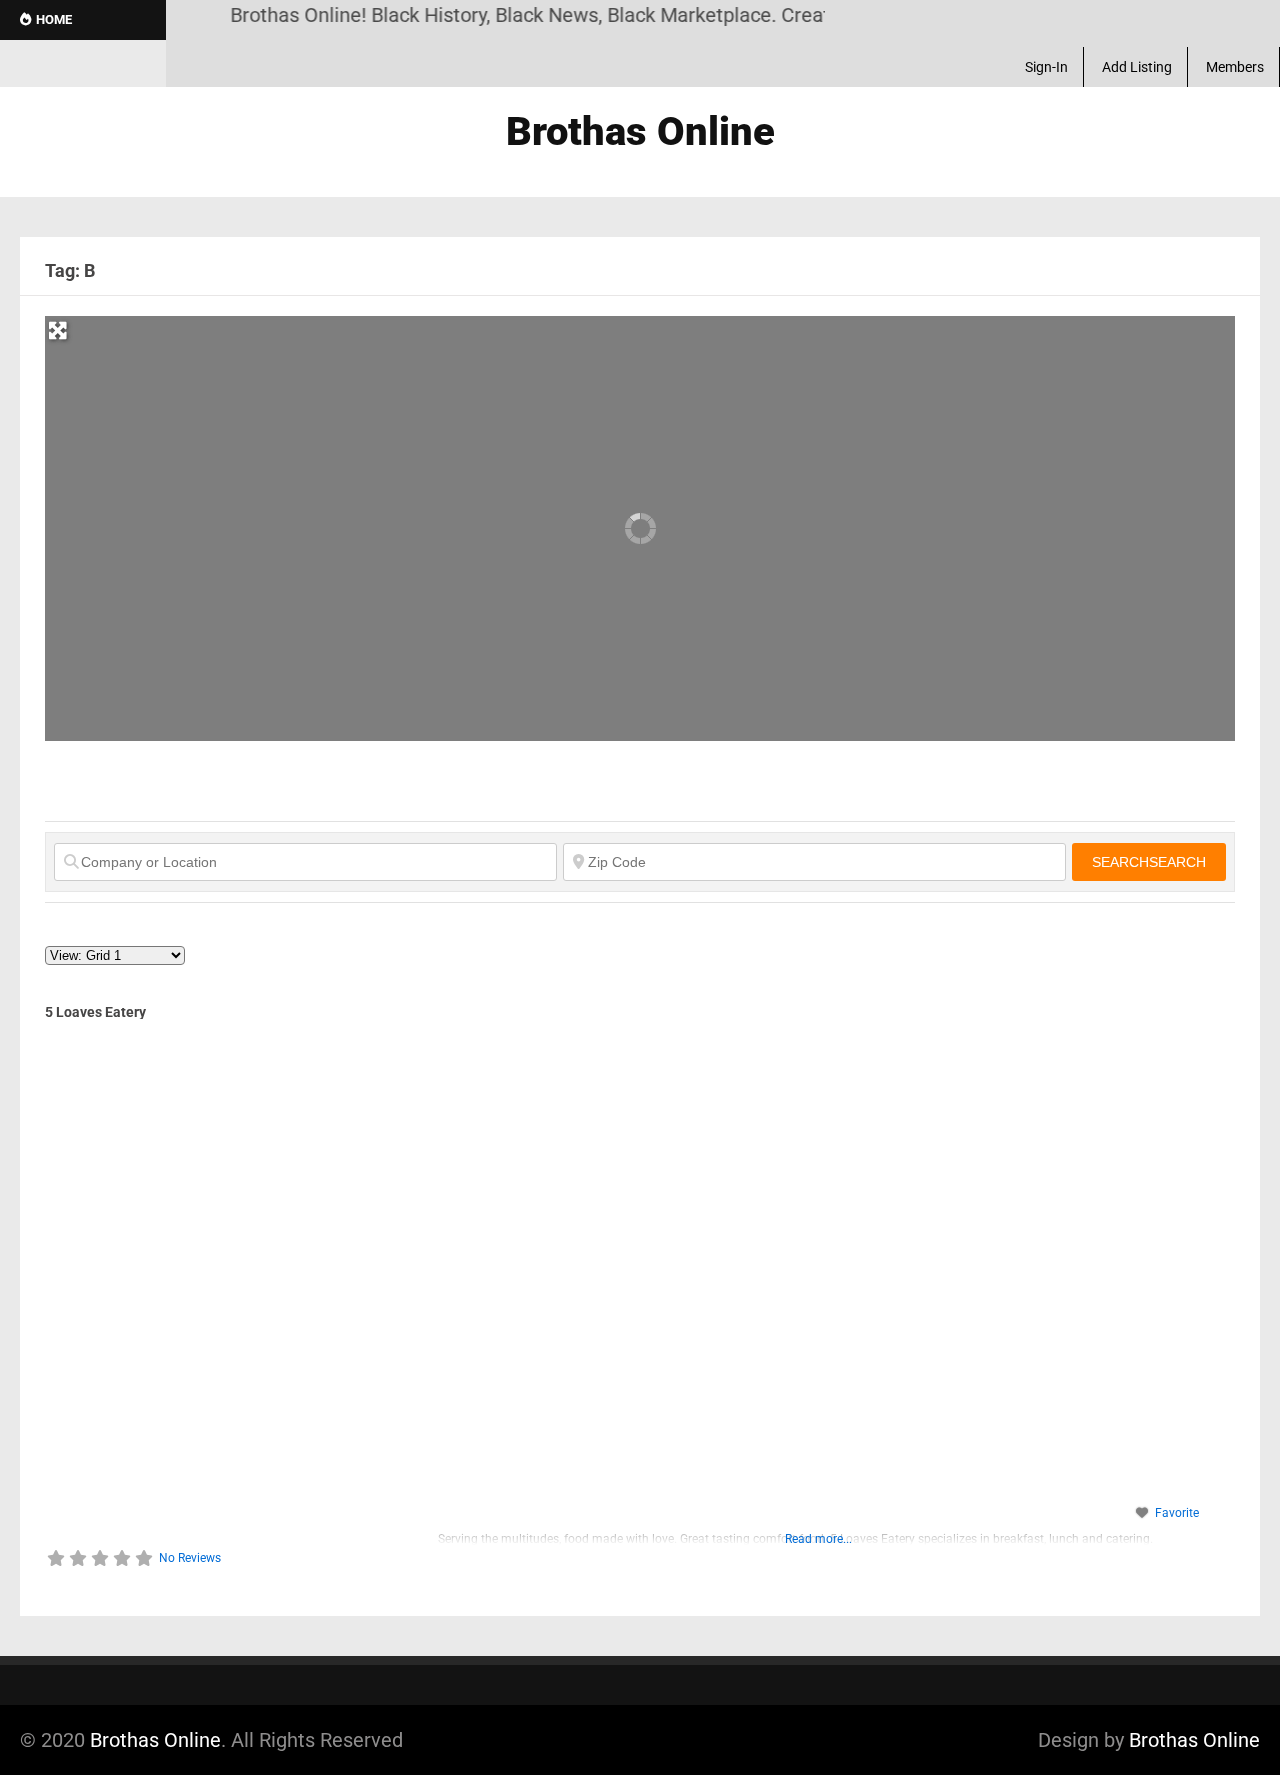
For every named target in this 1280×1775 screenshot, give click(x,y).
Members (1235, 67)
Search (1149, 862)
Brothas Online (155, 1740)
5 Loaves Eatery (95, 1012)
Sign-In (1046, 67)
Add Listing (1137, 67)
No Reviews (190, 1558)
